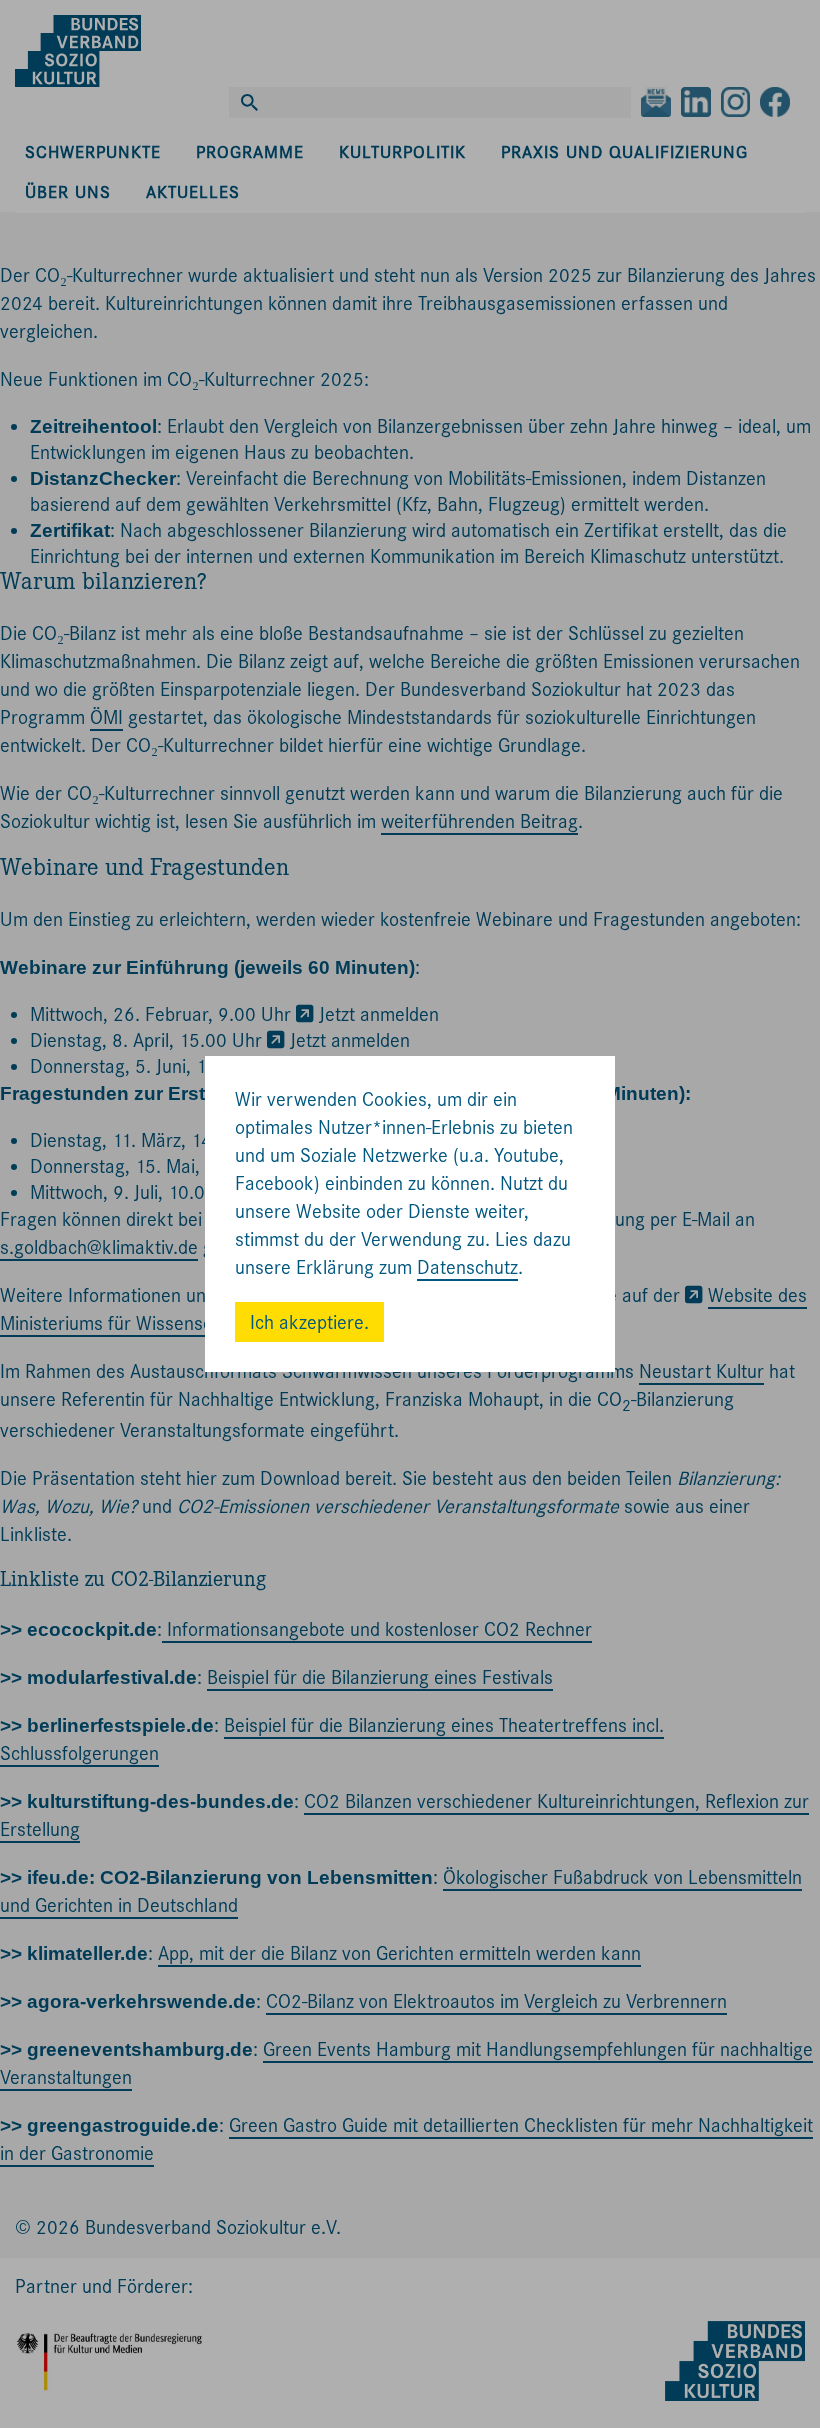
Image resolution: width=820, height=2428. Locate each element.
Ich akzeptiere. (309, 1322)
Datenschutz (467, 1267)
